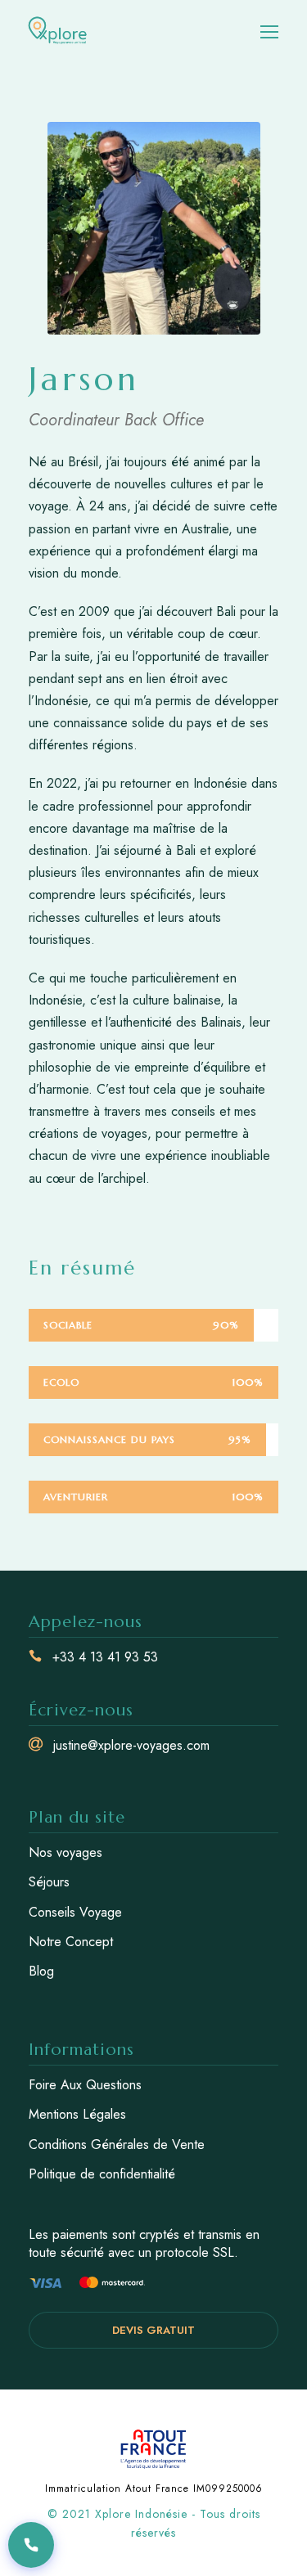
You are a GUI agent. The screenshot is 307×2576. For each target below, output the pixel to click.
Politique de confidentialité (102, 2174)
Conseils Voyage (75, 1912)
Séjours (49, 1882)
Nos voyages (65, 1852)
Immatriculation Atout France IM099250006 (154, 2488)
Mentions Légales (77, 2114)
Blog (41, 1971)
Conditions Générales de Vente (117, 2144)
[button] (31, 2545)
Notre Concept (71, 1942)
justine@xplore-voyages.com (131, 1745)
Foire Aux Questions (85, 2085)
